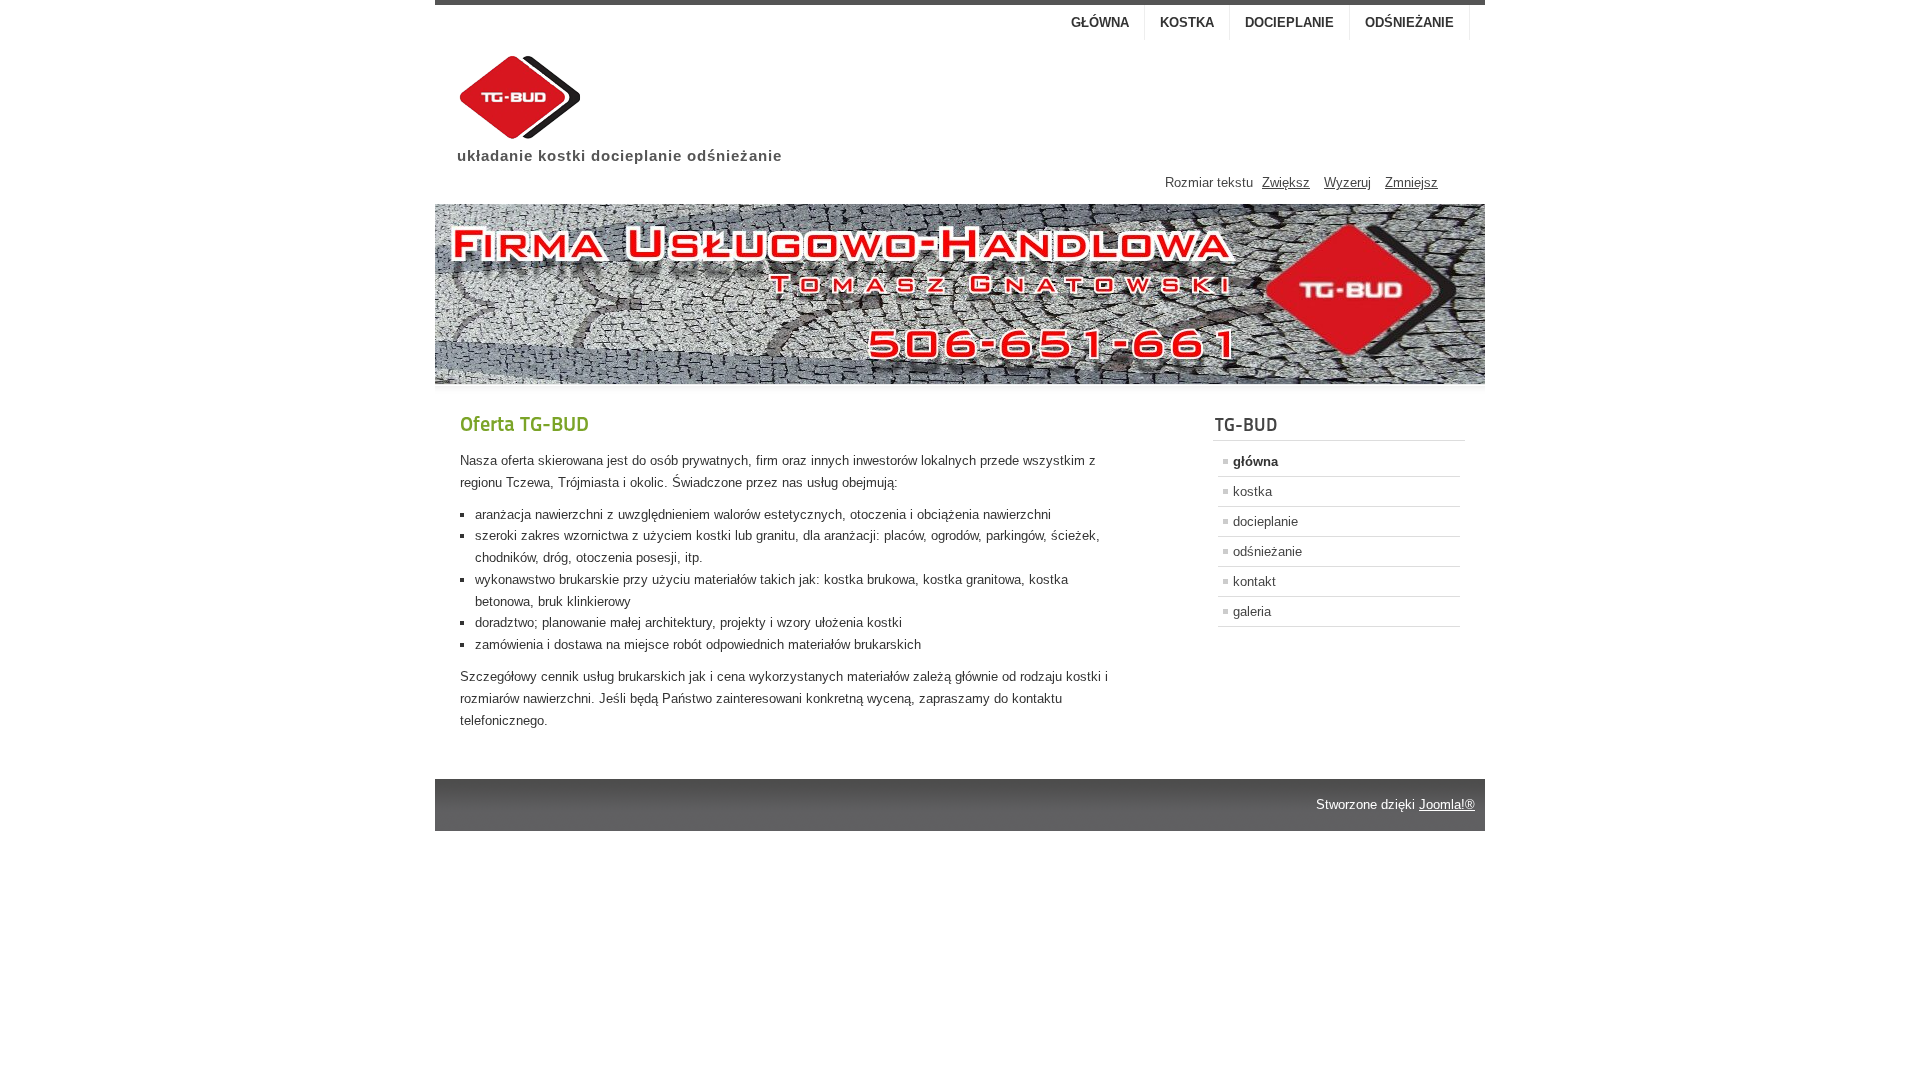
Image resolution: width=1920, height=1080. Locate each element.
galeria (1252, 611)
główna (1100, 22)
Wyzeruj (1347, 182)
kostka (1187, 22)
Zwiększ (1286, 182)
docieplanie (1289, 22)
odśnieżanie (1409, 22)
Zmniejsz (1411, 182)
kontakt (1254, 581)
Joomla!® (1447, 804)
